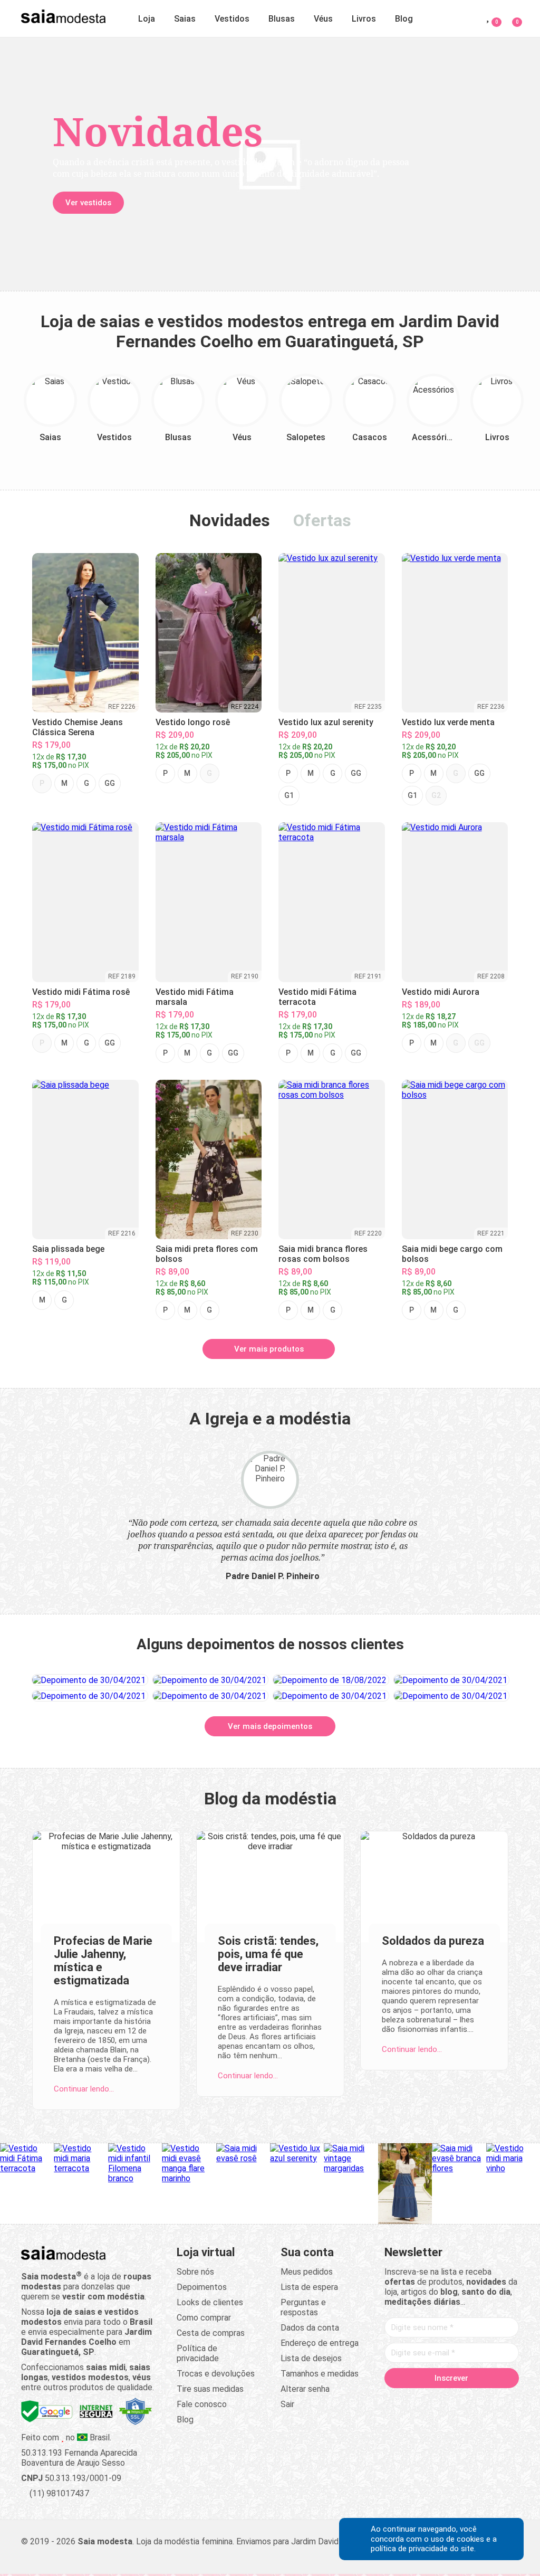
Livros (364, 19)
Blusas (282, 19)
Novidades (230, 520)
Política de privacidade (198, 2353)
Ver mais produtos (269, 1349)
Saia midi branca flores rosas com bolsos (323, 1254)
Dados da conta (310, 2328)
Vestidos (232, 19)
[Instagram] (441, 2401)
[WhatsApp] (502, 2401)
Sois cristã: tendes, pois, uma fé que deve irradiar (268, 1954)
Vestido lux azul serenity (326, 722)
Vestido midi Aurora (441, 992)
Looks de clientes (210, 2302)
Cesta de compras (211, 2333)
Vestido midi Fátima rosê (81, 992)
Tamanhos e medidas (320, 2374)
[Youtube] (481, 2401)
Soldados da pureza (433, 1941)
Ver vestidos (88, 203)
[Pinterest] (461, 2401)
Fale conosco (202, 2404)
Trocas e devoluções (216, 2374)
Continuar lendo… (84, 2089)
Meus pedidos (307, 2272)
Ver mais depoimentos (270, 1726)
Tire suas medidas (210, 2389)
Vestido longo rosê (193, 722)
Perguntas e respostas (303, 2307)
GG (110, 783)
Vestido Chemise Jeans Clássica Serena (78, 727)
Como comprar (204, 2318)
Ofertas (322, 520)
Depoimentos (202, 2287)
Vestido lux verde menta (448, 722)
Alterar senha (305, 2389)
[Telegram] (451, 2415)
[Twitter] (421, 2401)
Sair (287, 2404)
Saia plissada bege (68, 1249)
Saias (185, 19)
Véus (323, 19)
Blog (404, 19)
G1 (289, 795)
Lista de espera (309, 2287)
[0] (511, 17)
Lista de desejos (311, 2358)
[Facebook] (401, 2401)
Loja (147, 19)
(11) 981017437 (58, 2493)
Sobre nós (195, 2272)
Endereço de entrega (320, 2343)
